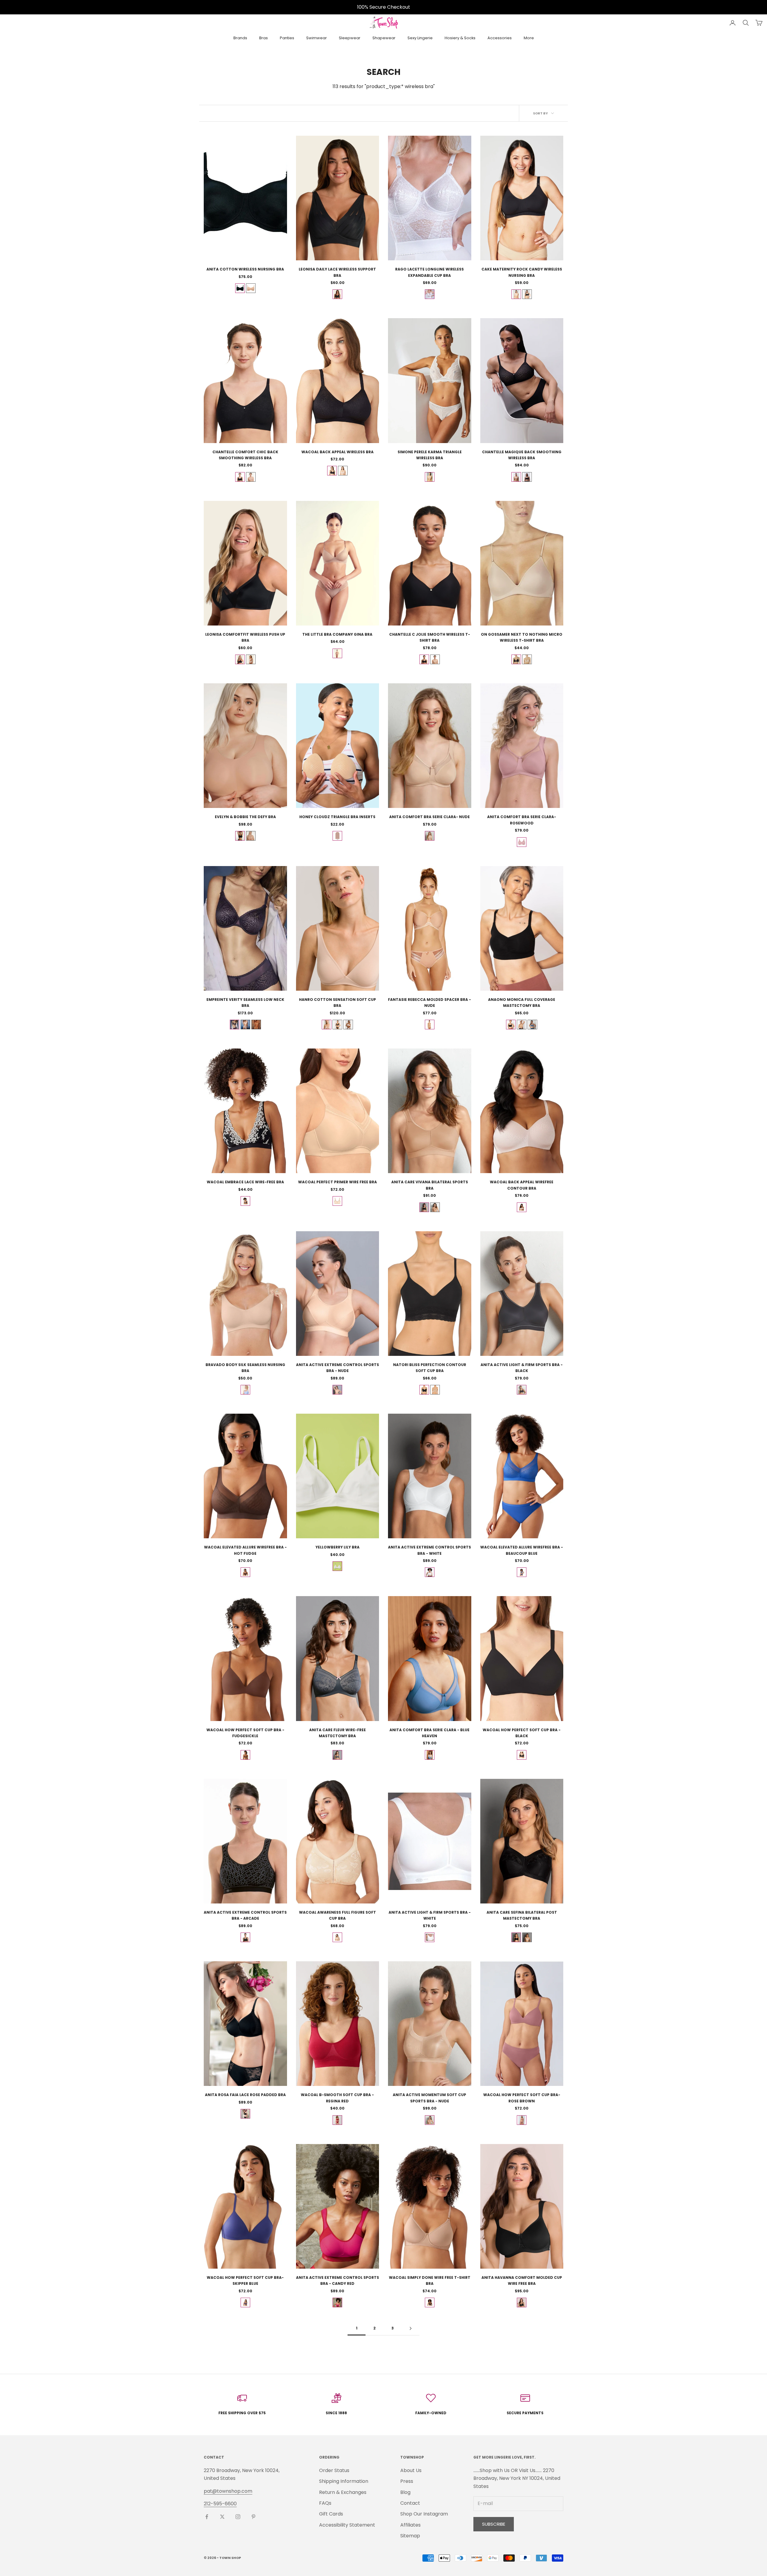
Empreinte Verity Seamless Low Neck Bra (245, 1003)
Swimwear (317, 38)
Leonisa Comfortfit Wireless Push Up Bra (245, 637)
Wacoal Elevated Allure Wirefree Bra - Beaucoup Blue (522, 1550)
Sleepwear (350, 38)
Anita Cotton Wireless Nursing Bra (245, 269)
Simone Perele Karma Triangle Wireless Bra (430, 455)
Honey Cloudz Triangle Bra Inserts (337, 817)
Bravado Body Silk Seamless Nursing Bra (245, 1368)
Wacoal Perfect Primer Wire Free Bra (338, 1182)
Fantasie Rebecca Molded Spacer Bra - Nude (429, 1003)
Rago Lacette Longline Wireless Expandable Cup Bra (429, 272)
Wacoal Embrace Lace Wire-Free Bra (245, 1182)
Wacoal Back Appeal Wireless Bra (338, 452)
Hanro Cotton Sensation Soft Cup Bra (338, 1003)
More (529, 38)
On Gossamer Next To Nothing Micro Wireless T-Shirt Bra (522, 637)
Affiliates (410, 2525)
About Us (411, 2470)
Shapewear (384, 38)
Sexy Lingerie (420, 38)
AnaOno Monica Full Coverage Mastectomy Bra (522, 1003)
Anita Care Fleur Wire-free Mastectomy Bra (338, 1733)
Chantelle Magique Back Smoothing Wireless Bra (522, 455)
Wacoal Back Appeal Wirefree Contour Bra (522, 1185)
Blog (405, 2492)
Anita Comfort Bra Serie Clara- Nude (429, 817)
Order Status (334, 2470)
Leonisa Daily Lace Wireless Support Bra (337, 272)
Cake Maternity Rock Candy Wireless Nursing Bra (522, 272)
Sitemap (410, 2536)
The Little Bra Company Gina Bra (337, 634)
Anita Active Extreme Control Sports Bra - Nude (338, 1368)
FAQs (325, 2503)
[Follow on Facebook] (207, 2517)
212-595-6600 (220, 2504)
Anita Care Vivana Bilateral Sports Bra (430, 1185)
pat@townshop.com (228, 2491)
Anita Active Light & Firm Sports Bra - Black (522, 1368)
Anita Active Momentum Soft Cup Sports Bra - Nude (429, 2098)
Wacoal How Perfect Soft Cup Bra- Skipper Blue (245, 2280)
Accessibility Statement (347, 2525)
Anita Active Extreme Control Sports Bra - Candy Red (338, 2280)
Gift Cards (331, 2514)
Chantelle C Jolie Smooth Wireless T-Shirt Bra (430, 637)
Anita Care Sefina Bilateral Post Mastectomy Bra (522, 1915)
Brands (240, 38)
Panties (287, 38)
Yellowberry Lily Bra (338, 1547)
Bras (264, 38)
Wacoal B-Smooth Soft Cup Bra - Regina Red (337, 2098)
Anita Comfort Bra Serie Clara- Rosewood (522, 820)
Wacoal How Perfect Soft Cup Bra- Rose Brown (522, 2098)
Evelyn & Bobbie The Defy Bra (245, 817)
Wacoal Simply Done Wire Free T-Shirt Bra (430, 2280)
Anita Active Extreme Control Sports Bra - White (429, 1550)
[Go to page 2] (410, 2328)
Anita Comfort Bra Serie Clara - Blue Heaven (429, 1733)
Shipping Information (344, 2481)
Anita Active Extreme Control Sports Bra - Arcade (245, 1915)
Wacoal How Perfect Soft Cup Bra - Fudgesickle (245, 1733)
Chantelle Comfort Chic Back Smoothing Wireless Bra (245, 455)
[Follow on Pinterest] (253, 2517)
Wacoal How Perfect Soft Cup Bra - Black (522, 1733)
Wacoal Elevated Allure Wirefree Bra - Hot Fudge (245, 1550)
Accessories (500, 38)
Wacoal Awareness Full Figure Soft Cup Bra (338, 1915)
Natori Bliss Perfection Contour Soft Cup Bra (430, 1368)
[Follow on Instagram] (238, 2517)
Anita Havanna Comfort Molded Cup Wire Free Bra (522, 2280)
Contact (410, 2503)
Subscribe (494, 2524)
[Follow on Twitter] (222, 2517)
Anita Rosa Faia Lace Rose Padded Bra (245, 2095)
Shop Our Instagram (424, 2514)
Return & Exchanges (343, 2492)
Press (407, 2481)
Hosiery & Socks (460, 38)
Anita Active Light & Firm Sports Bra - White (430, 1915)
